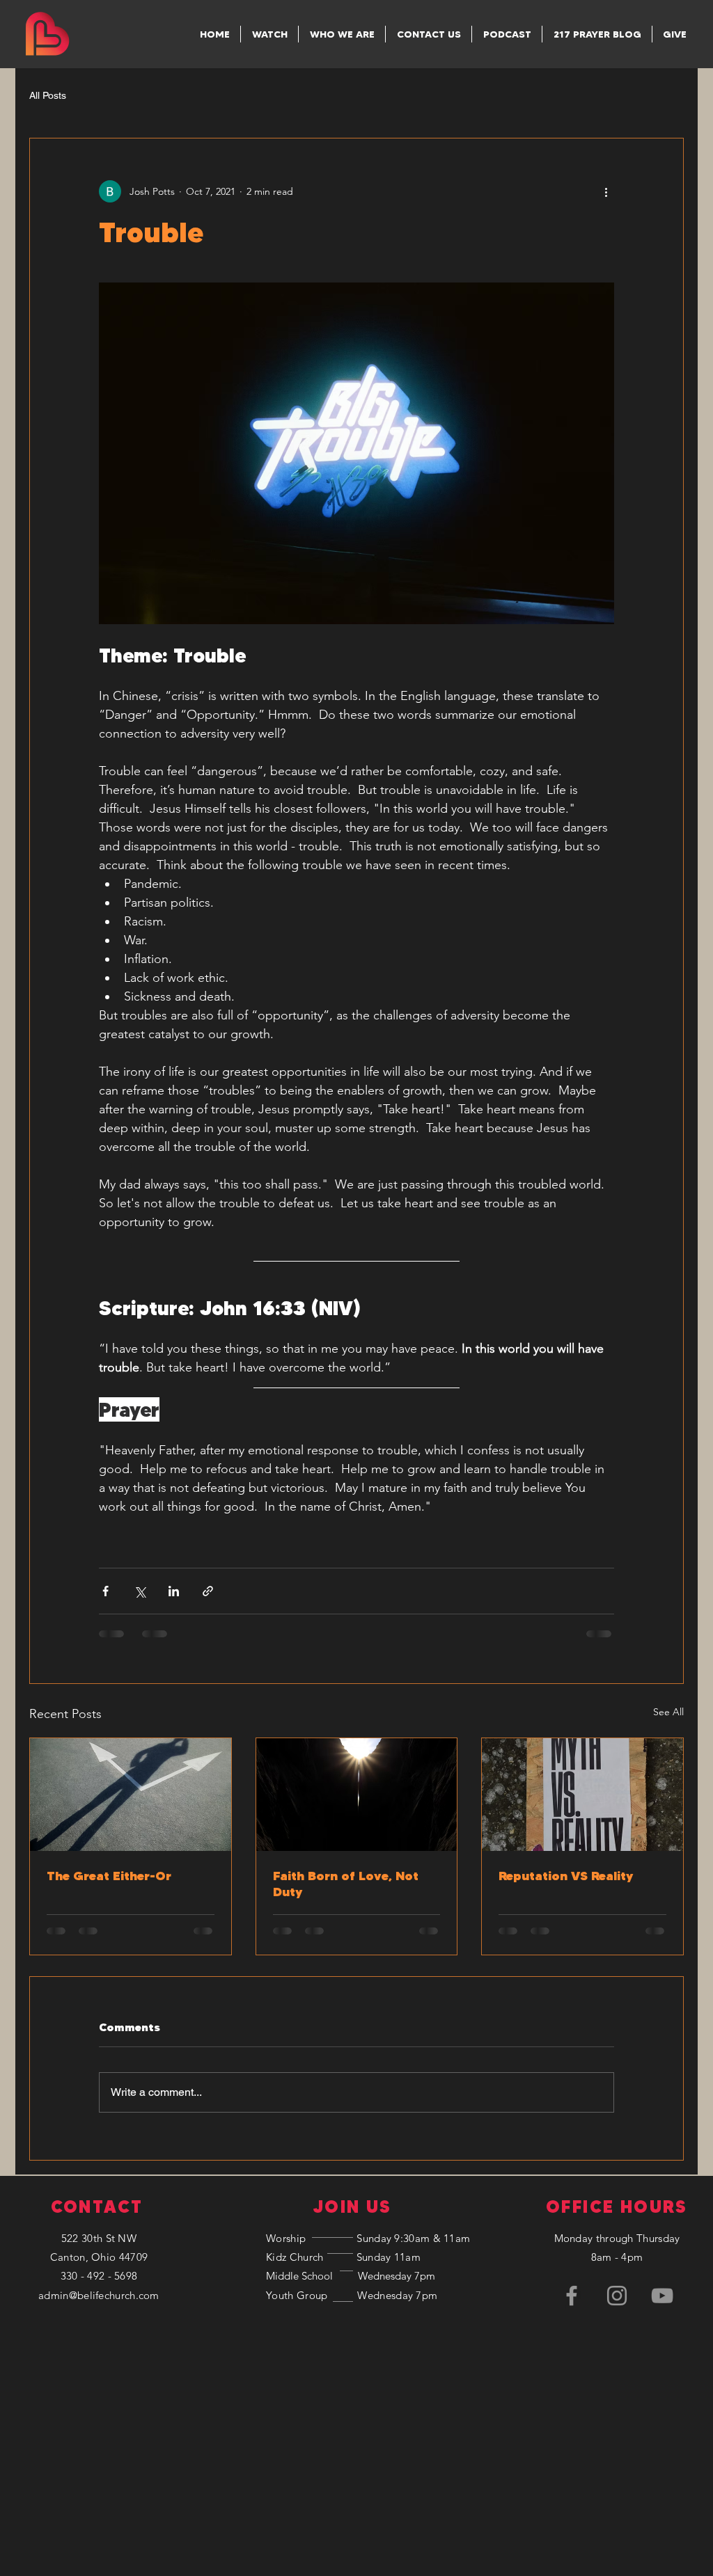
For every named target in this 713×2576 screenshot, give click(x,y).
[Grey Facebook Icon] (572, 2196)
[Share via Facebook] (105, 1591)
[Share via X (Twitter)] (140, 1591)
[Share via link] (208, 1591)
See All (668, 1712)
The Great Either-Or (109, 1876)
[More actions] (606, 191)
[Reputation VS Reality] (582, 1795)
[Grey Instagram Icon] (617, 2196)
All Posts (48, 95)
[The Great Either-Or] (131, 1795)
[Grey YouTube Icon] (662, 2196)
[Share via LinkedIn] (174, 1591)
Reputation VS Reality (566, 1876)
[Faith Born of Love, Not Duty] (357, 1795)
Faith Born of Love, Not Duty (346, 1884)
